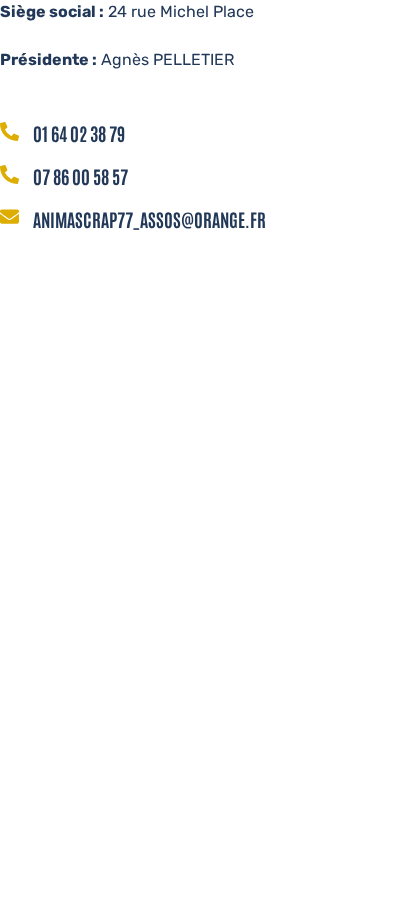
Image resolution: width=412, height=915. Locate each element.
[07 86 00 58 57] (9, 176)
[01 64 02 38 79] (9, 133)
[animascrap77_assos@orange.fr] (9, 218)
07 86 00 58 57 (80, 176)
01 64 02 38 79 (79, 133)
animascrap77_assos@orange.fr (149, 219)
